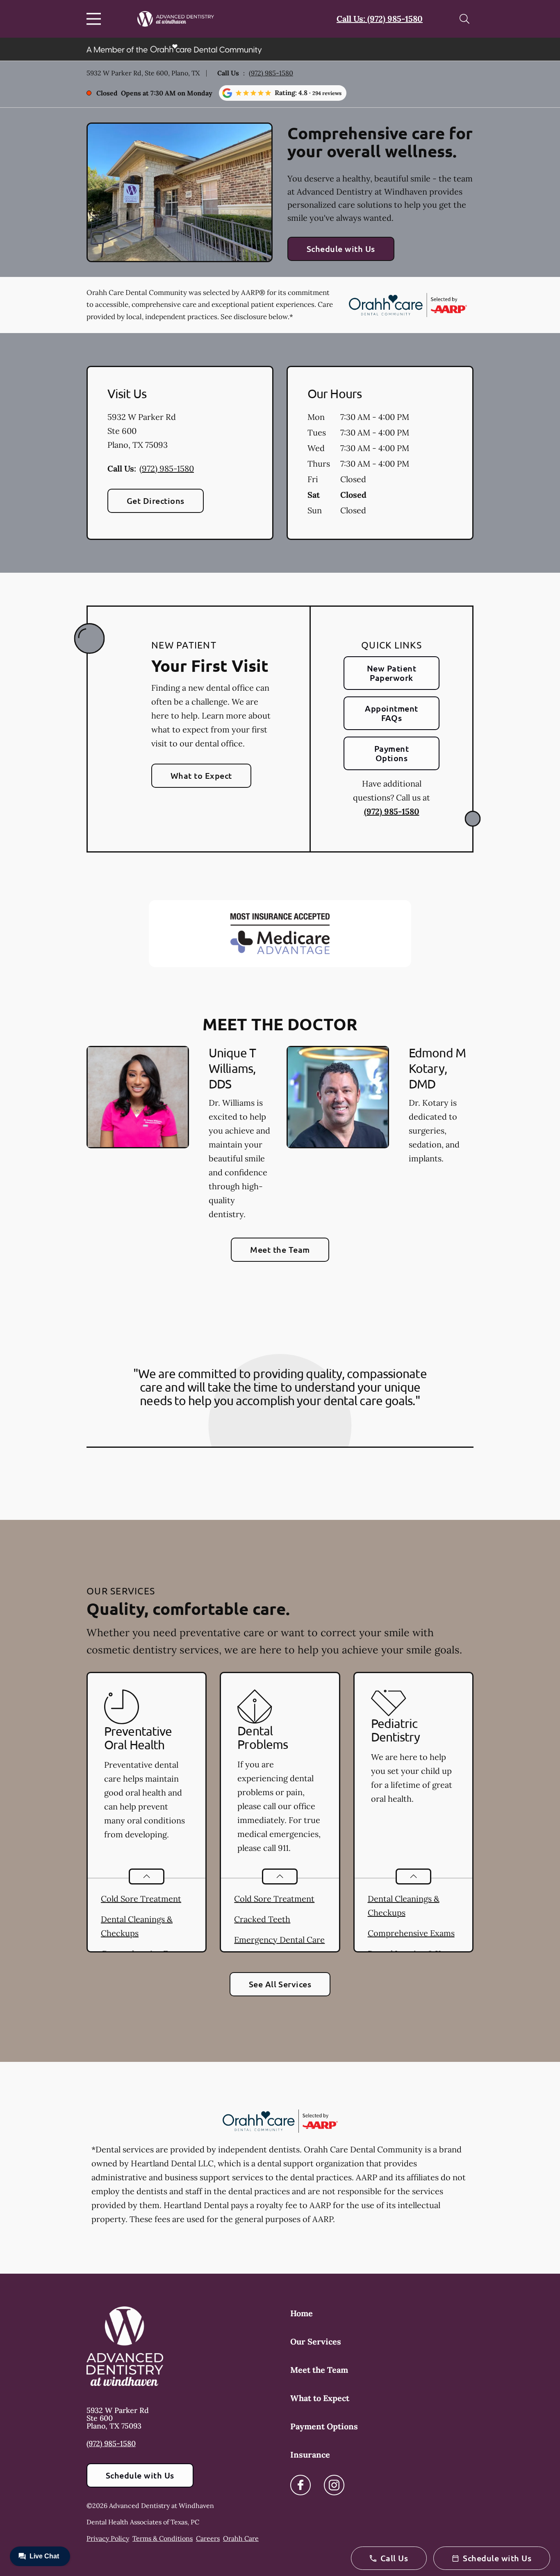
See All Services (280, 1984)
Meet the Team (280, 1249)
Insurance (310, 2455)
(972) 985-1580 (271, 73)
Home (302, 2313)
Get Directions (156, 501)
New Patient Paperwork (392, 673)
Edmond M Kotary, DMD (437, 1068)
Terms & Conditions (163, 2538)
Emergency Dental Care (279, 1940)
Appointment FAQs (391, 713)
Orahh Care (241, 2538)
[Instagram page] (334, 2485)
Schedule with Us (341, 249)
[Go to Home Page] (176, 19)
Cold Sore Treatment (141, 1899)
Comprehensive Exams (411, 1933)
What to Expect (201, 776)
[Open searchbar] (464, 19)
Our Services (316, 2341)
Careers (208, 2538)
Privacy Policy (108, 2538)
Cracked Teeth (262, 1919)
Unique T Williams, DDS (232, 1068)
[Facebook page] (300, 2485)
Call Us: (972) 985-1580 (380, 19)
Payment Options (392, 753)
